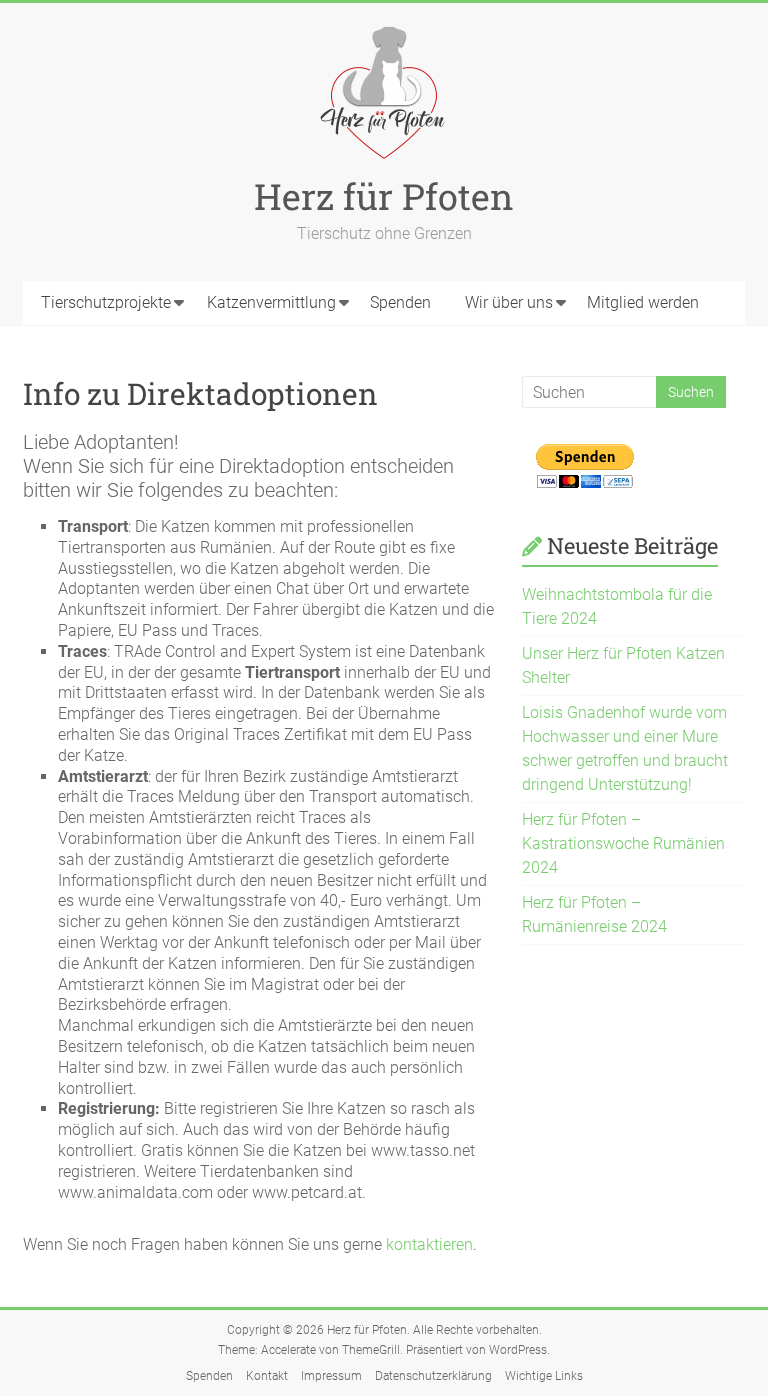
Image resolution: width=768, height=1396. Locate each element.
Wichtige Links (544, 1376)
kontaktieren (429, 1244)
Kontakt (267, 1376)
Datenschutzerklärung (433, 1376)
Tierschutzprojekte (106, 302)
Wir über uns (509, 302)
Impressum (331, 1376)
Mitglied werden (643, 302)
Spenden (400, 302)
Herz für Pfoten (384, 196)
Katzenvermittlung (271, 302)
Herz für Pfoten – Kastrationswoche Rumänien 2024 (623, 843)
